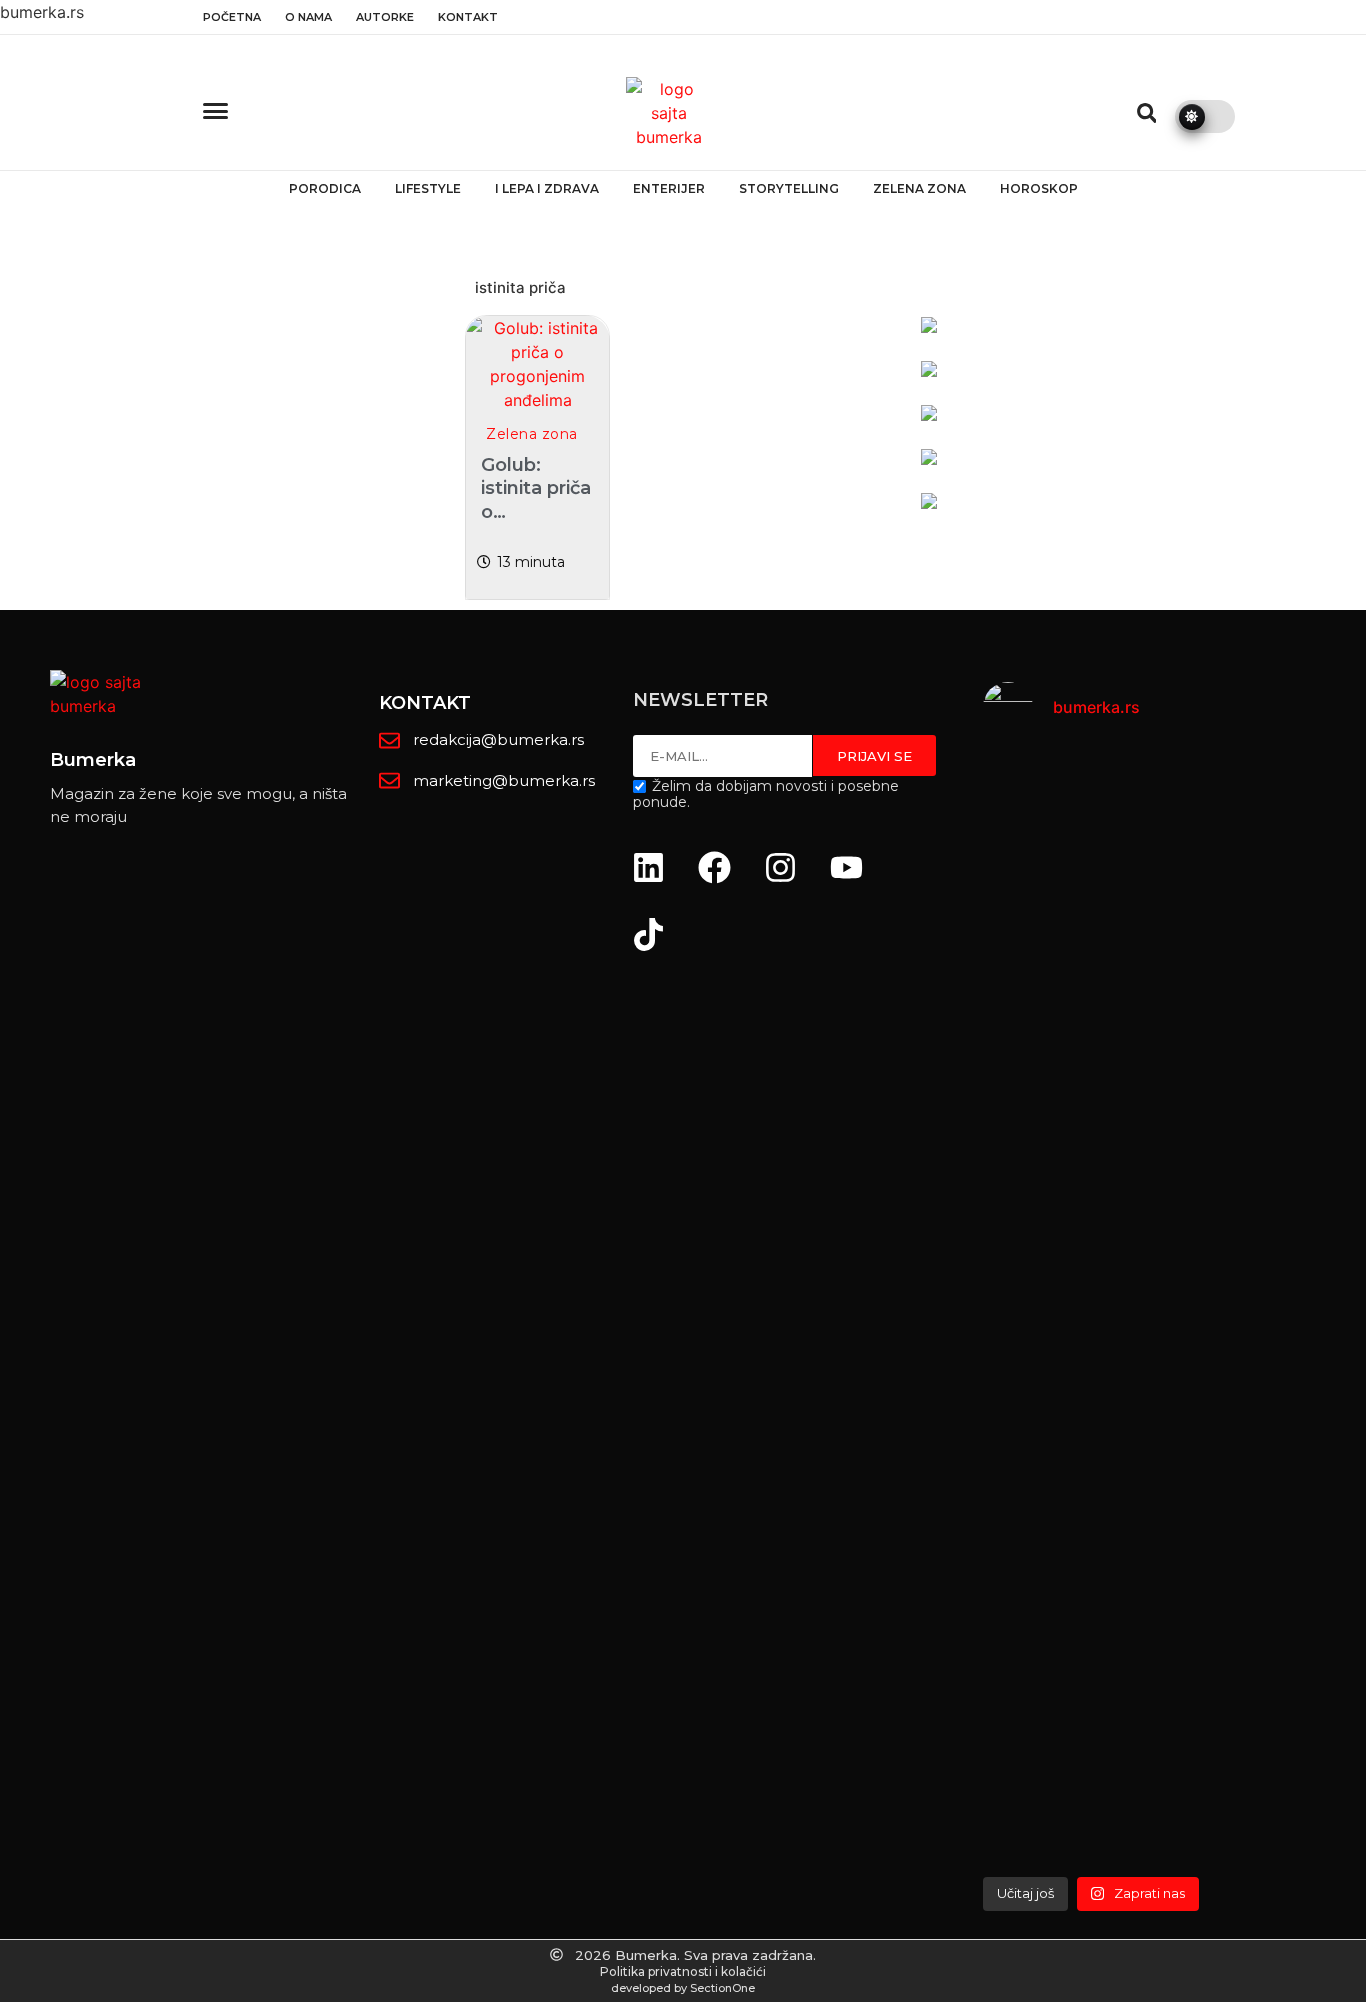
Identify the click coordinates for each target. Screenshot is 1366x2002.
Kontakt (468, 17)
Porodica (325, 188)
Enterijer (669, 188)
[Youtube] (847, 867)
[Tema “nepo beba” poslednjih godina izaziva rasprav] (1043, 1260)
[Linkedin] (649, 867)
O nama (308, 17)
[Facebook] (715, 867)
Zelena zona (919, 188)
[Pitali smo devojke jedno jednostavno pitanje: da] (1305, 1308)
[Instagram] (781, 867)
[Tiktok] (649, 934)
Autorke (385, 17)
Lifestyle (428, 188)
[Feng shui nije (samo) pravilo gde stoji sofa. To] (1174, 1116)
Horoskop (1039, 188)
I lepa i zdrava (547, 188)
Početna (232, 17)
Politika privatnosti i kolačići (683, 1971)
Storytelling (789, 188)
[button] (1147, 113)
